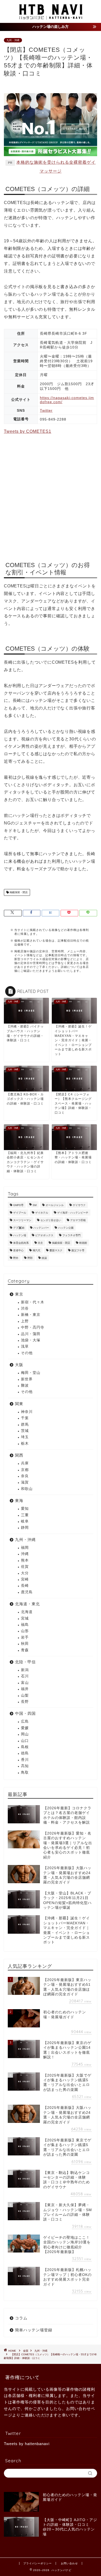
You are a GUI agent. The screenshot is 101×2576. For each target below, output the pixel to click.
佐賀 (25, 1567)
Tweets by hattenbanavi (27, 2444)
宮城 (25, 1618)
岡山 (25, 1734)
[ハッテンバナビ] (51, 18)
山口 (25, 1741)
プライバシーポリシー (38, 2563)
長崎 (25, 1586)
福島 (25, 1625)
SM (35, 1205)
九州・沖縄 (13, 40)
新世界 (27, 1379)
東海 (19, 1500)
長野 (25, 1702)
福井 (25, 1689)
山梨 (25, 1695)
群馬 (25, 1425)
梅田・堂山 (31, 1373)
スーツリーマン (22, 1220)
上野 (25, 1321)
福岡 (25, 1548)
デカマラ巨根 (78, 1220)
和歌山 (27, 1489)
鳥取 (25, 1772)
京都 (25, 1470)
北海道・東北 (27, 1604)
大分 (25, 1573)
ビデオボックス (44, 1235)
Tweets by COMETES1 (28, 431)
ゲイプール (20, 1213)
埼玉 (25, 1437)
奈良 (25, 1476)
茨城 (25, 1431)
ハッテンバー (41, 1228)
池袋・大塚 (31, 1340)
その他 (27, 1353)
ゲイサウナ (79, 1205)
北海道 (27, 1612)
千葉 (25, 1418)
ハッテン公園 (66, 1228)
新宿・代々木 (33, 1302)
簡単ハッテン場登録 (34, 2330)
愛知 (25, 1509)
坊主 (40, 1243)
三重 (25, 1515)
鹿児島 (27, 1592)
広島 (25, 1721)
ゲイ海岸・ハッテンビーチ (73, 1213)
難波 (25, 1385)
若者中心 (18, 1250)
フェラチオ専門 (71, 1235)
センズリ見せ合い (51, 1220)
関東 (19, 1404)
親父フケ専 (78, 1250)
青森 (25, 1650)
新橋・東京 (31, 1315)
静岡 (25, 1528)
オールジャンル (55, 1205)
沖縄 (25, 1554)
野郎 (30, 1258)
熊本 (25, 1560)
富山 (25, 1683)
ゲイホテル (42, 1213)
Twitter (46, 410)
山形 (25, 1631)
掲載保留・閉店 (18, 892)
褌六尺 (37, 1250)
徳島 (25, 1753)
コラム (21, 2318)
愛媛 (25, 1728)
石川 (25, 1676)
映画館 (83, 1243)
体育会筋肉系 (21, 1243)
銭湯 (44, 1258)
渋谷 (25, 1308)
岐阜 (25, 1521)
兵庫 (25, 1463)
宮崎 (25, 1579)
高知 (25, 1766)
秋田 (25, 1644)
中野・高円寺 (33, 1327)
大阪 (19, 1365)
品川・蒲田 (31, 1334)
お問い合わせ (69, 2563)
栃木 (25, 1444)
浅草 (25, 1346)
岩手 (25, 1637)
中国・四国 (25, 1713)
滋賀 (25, 1482)
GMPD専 (18, 1205)
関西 (19, 1455)
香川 (25, 1760)
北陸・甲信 (25, 1662)
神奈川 (27, 1412)
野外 (16, 1258)
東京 (19, 1294)
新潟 (25, 1670)
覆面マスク (56, 1250)
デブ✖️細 (19, 1228)
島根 (25, 1747)
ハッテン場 (20, 1235)
